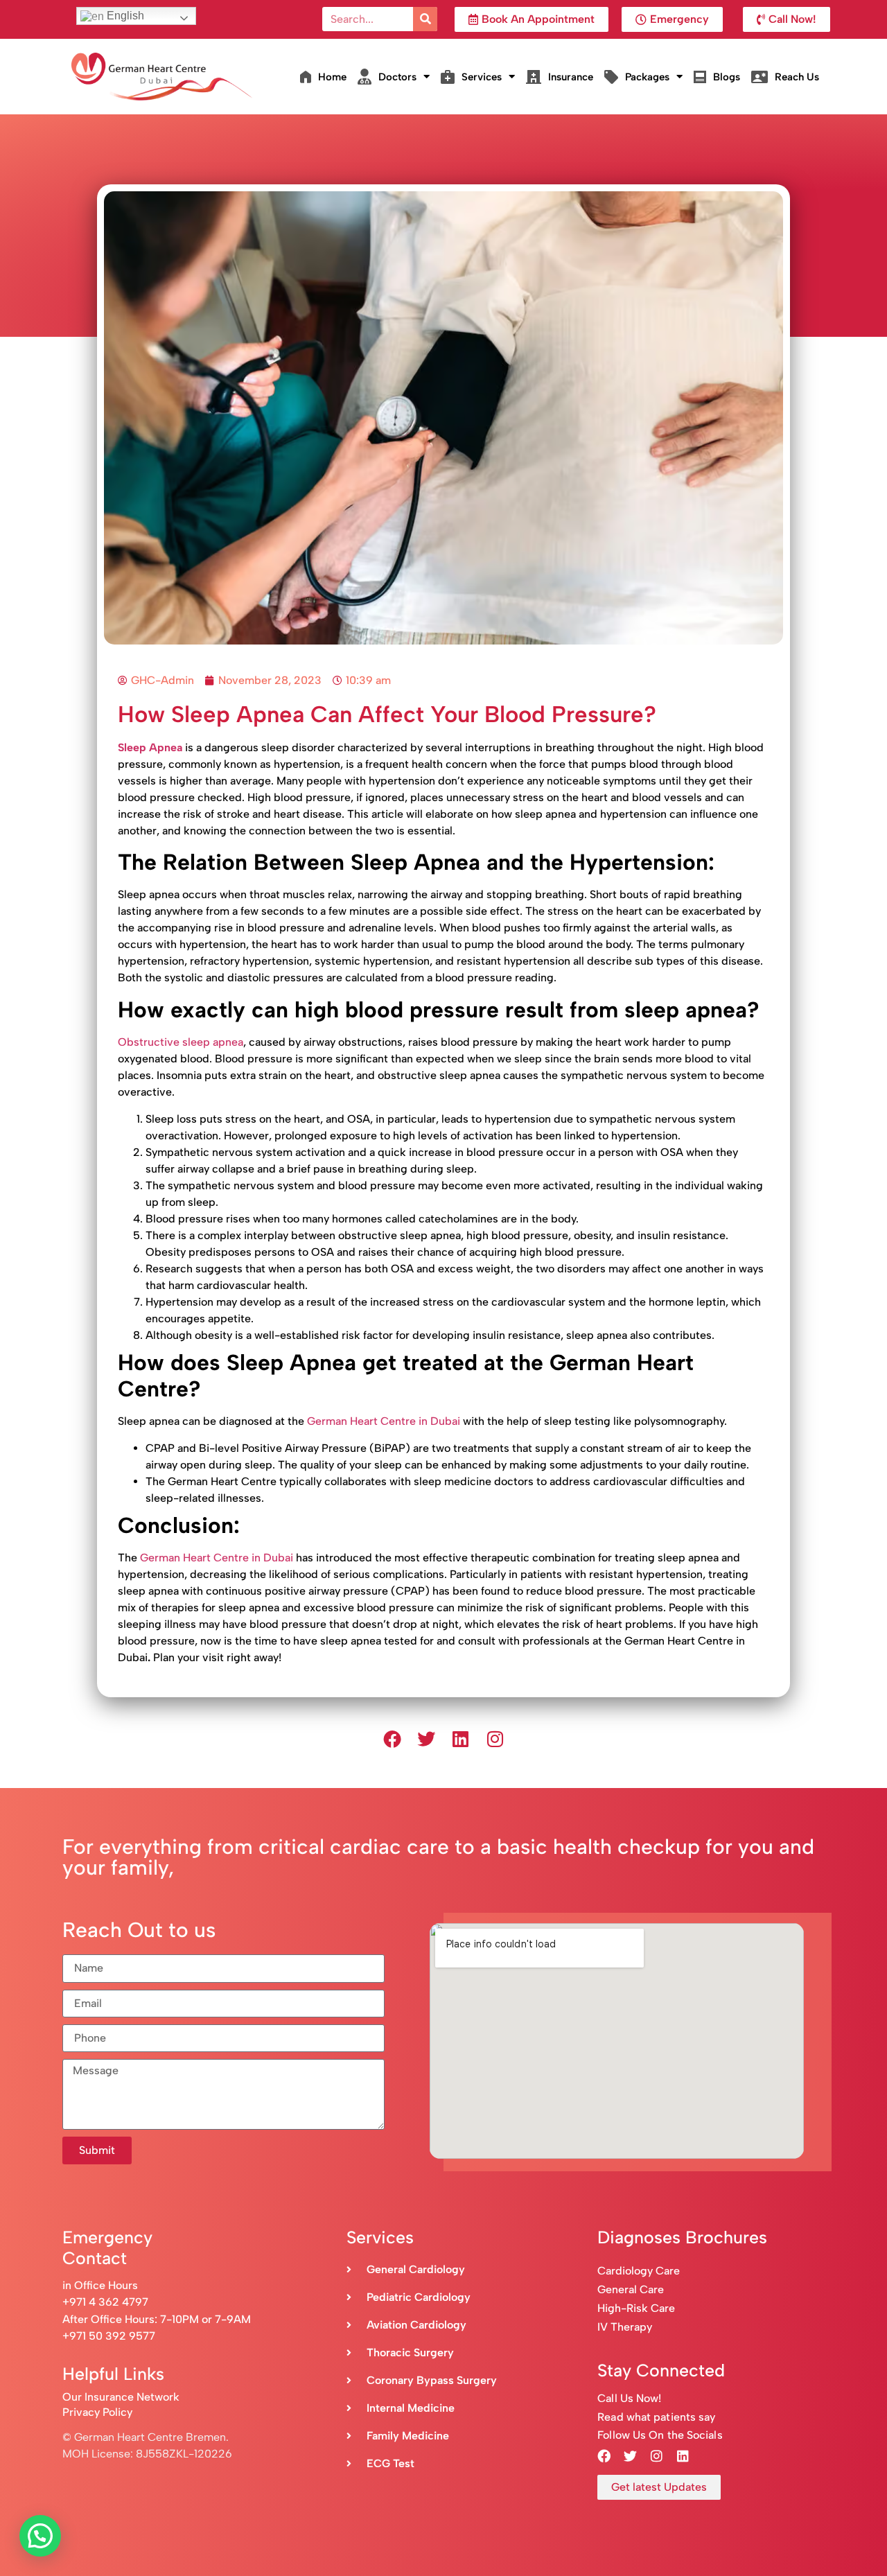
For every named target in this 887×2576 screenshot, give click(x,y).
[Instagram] (495, 1740)
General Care (631, 2289)
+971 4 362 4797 (105, 2302)
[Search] (425, 19)
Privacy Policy (97, 2412)
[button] (40, 2536)
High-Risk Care (636, 2308)
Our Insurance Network (121, 2397)
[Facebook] (392, 1740)
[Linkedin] (461, 1740)
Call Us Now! (629, 2398)
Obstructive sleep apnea (181, 1042)
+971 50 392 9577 (109, 2336)
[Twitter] (426, 1740)
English (124, 16)
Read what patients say (656, 2417)
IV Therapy (625, 2327)
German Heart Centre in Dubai (384, 1421)
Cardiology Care (640, 2271)
